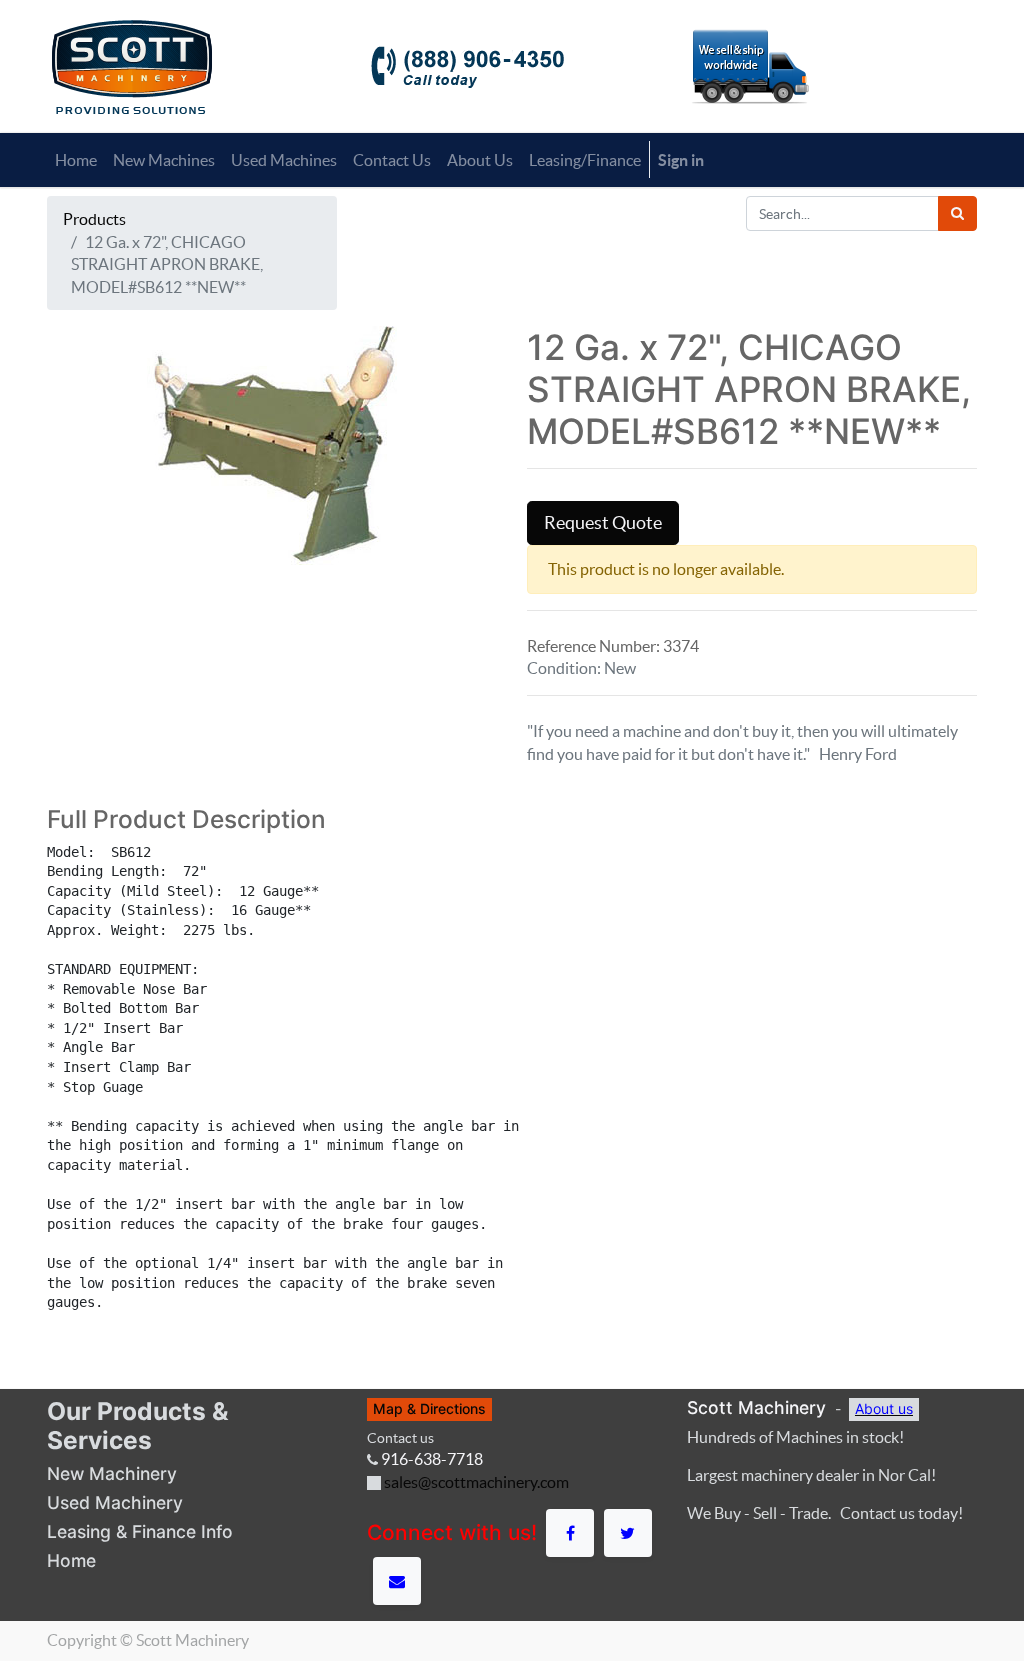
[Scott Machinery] (131, 65)
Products (94, 219)
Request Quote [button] (603, 523)
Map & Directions (429, 1408)
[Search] (957, 213)
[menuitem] (76, 160)
